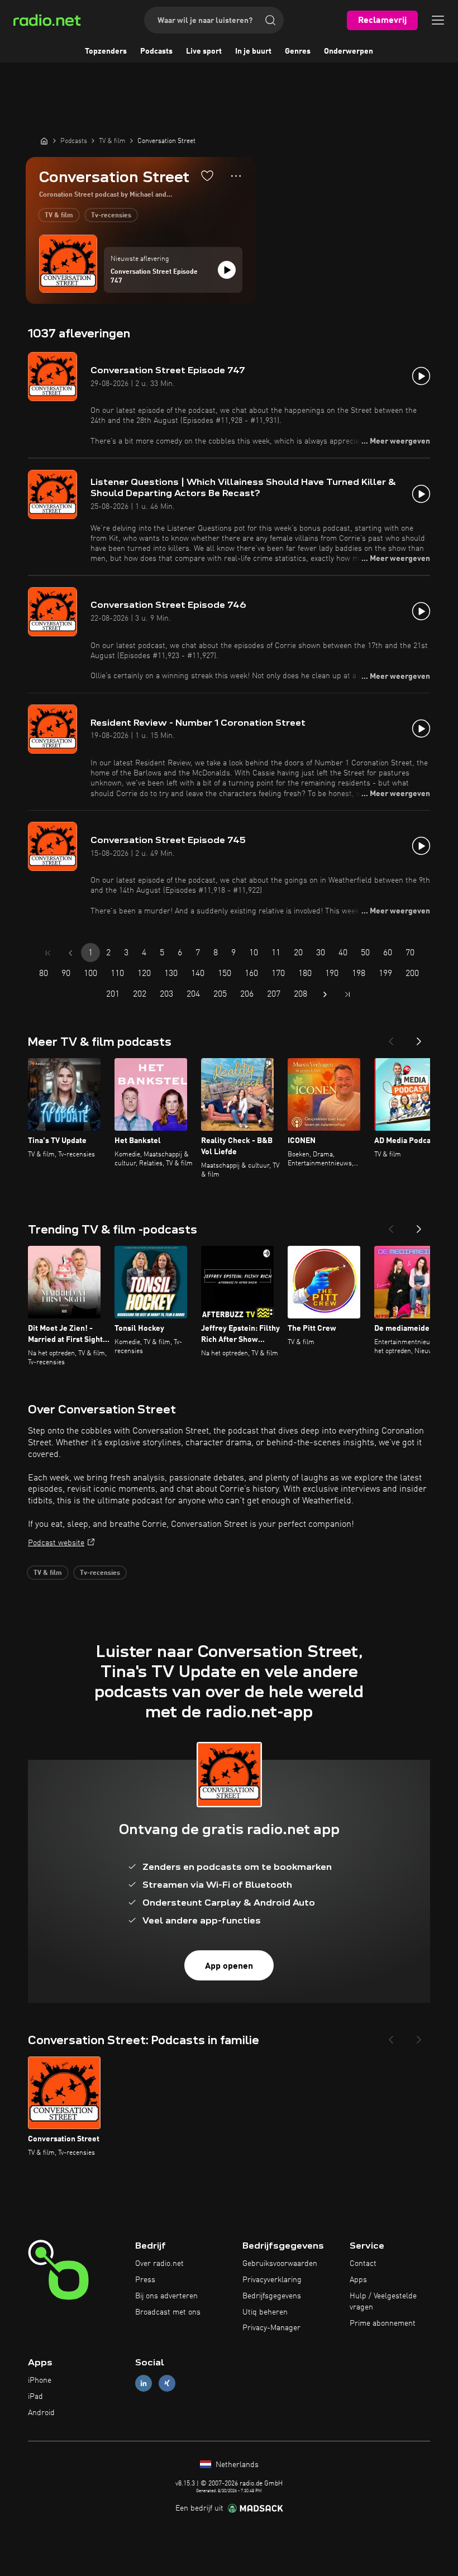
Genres (298, 51)
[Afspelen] (227, 270)
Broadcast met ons (168, 2312)
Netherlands (236, 2465)
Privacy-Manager (271, 2328)
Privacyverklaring (272, 2280)
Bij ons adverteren (166, 2296)
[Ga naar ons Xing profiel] (167, 2384)
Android (41, 2413)
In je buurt (253, 51)
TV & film (59, 216)
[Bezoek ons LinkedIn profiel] (144, 2384)
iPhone (40, 2380)
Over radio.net (159, 2264)
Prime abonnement (383, 2323)
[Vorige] (391, 1038)
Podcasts (156, 51)
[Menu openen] (438, 20)
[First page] (48, 953)
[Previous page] (70, 953)
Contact (363, 2264)
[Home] (44, 141)
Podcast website (56, 1543)
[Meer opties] (236, 176)
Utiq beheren (265, 2312)
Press (145, 2280)
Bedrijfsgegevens (272, 2296)
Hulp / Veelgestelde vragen (383, 2302)
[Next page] (325, 994)
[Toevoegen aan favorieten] (207, 175)
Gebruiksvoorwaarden (280, 2264)
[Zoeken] (270, 20)
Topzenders (106, 51)
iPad (35, 2397)
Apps (358, 2280)
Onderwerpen (349, 51)
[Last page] (347, 994)
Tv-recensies (111, 216)
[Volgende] (419, 1038)
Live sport (204, 51)
